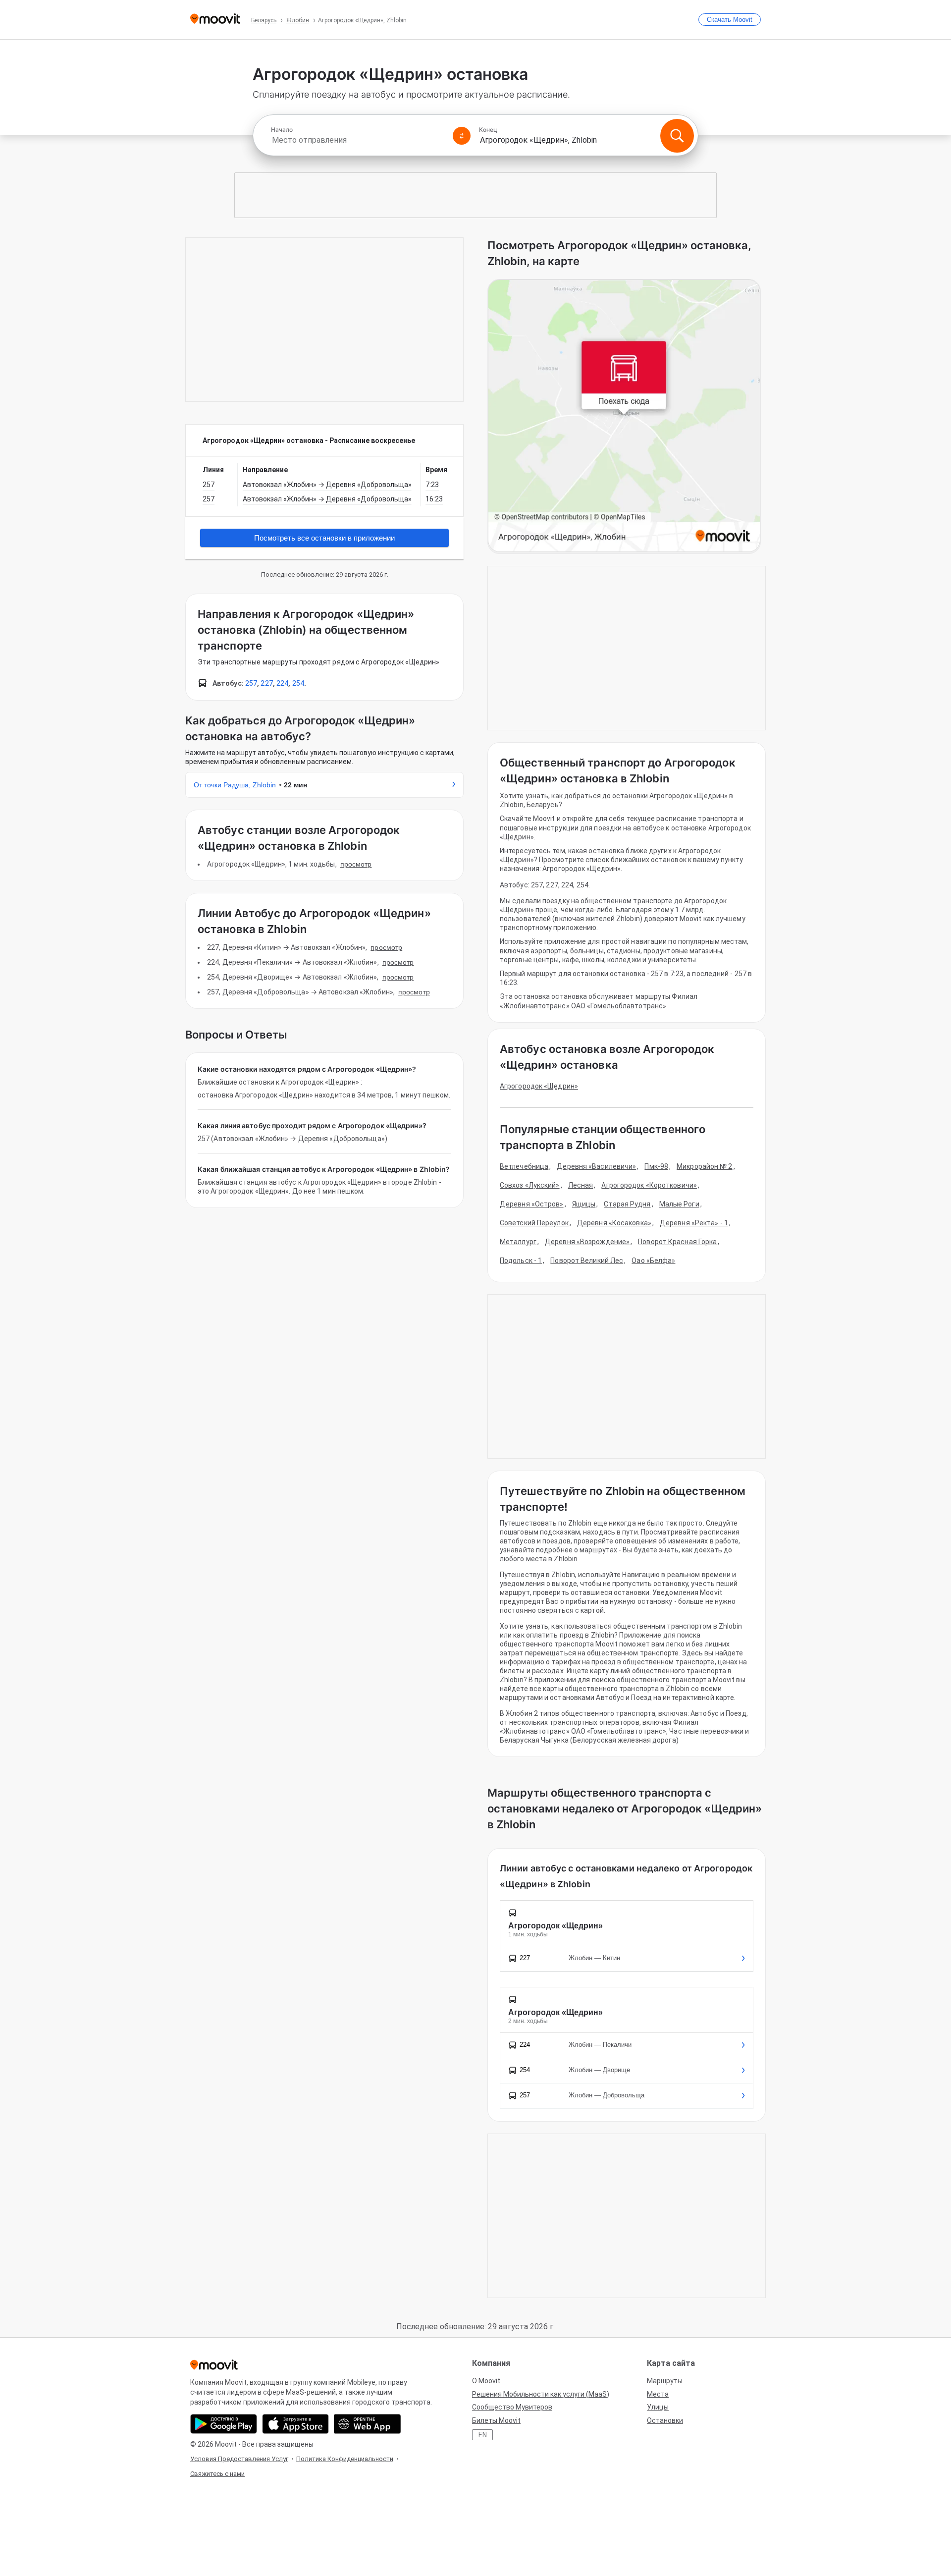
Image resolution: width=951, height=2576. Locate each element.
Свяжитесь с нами (217, 2474)
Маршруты (665, 2381)
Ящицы (584, 1204)
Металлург (518, 1242)
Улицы (658, 2407)
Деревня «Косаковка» (614, 1223)
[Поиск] (677, 136)
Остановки (665, 2420)
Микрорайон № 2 (704, 1166)
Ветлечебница (524, 1166)
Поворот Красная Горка (677, 1242)
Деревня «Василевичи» (596, 1166)
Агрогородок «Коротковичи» (649, 1185)
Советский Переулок (534, 1223)
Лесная (581, 1185)
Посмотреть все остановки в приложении (324, 538)
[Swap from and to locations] (462, 136)
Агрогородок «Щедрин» (539, 1086)
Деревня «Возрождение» (587, 1242)
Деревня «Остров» (532, 1204)
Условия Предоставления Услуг (239, 2459)
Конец (488, 130)
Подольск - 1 (521, 1261)
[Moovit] (215, 20)
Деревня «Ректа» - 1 (694, 1223)
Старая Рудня (627, 1204)
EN (483, 2435)
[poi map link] (624, 416)
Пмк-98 (656, 1166)
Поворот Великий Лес (587, 1261)
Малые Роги (679, 1204)
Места (658, 2394)
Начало (282, 130)
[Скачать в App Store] (295, 2424)
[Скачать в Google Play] (224, 2424)
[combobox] (358, 140)
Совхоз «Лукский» (530, 1185)
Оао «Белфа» (653, 1261)
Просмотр (356, 864)
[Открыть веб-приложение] (367, 2424)
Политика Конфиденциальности (345, 2459)
